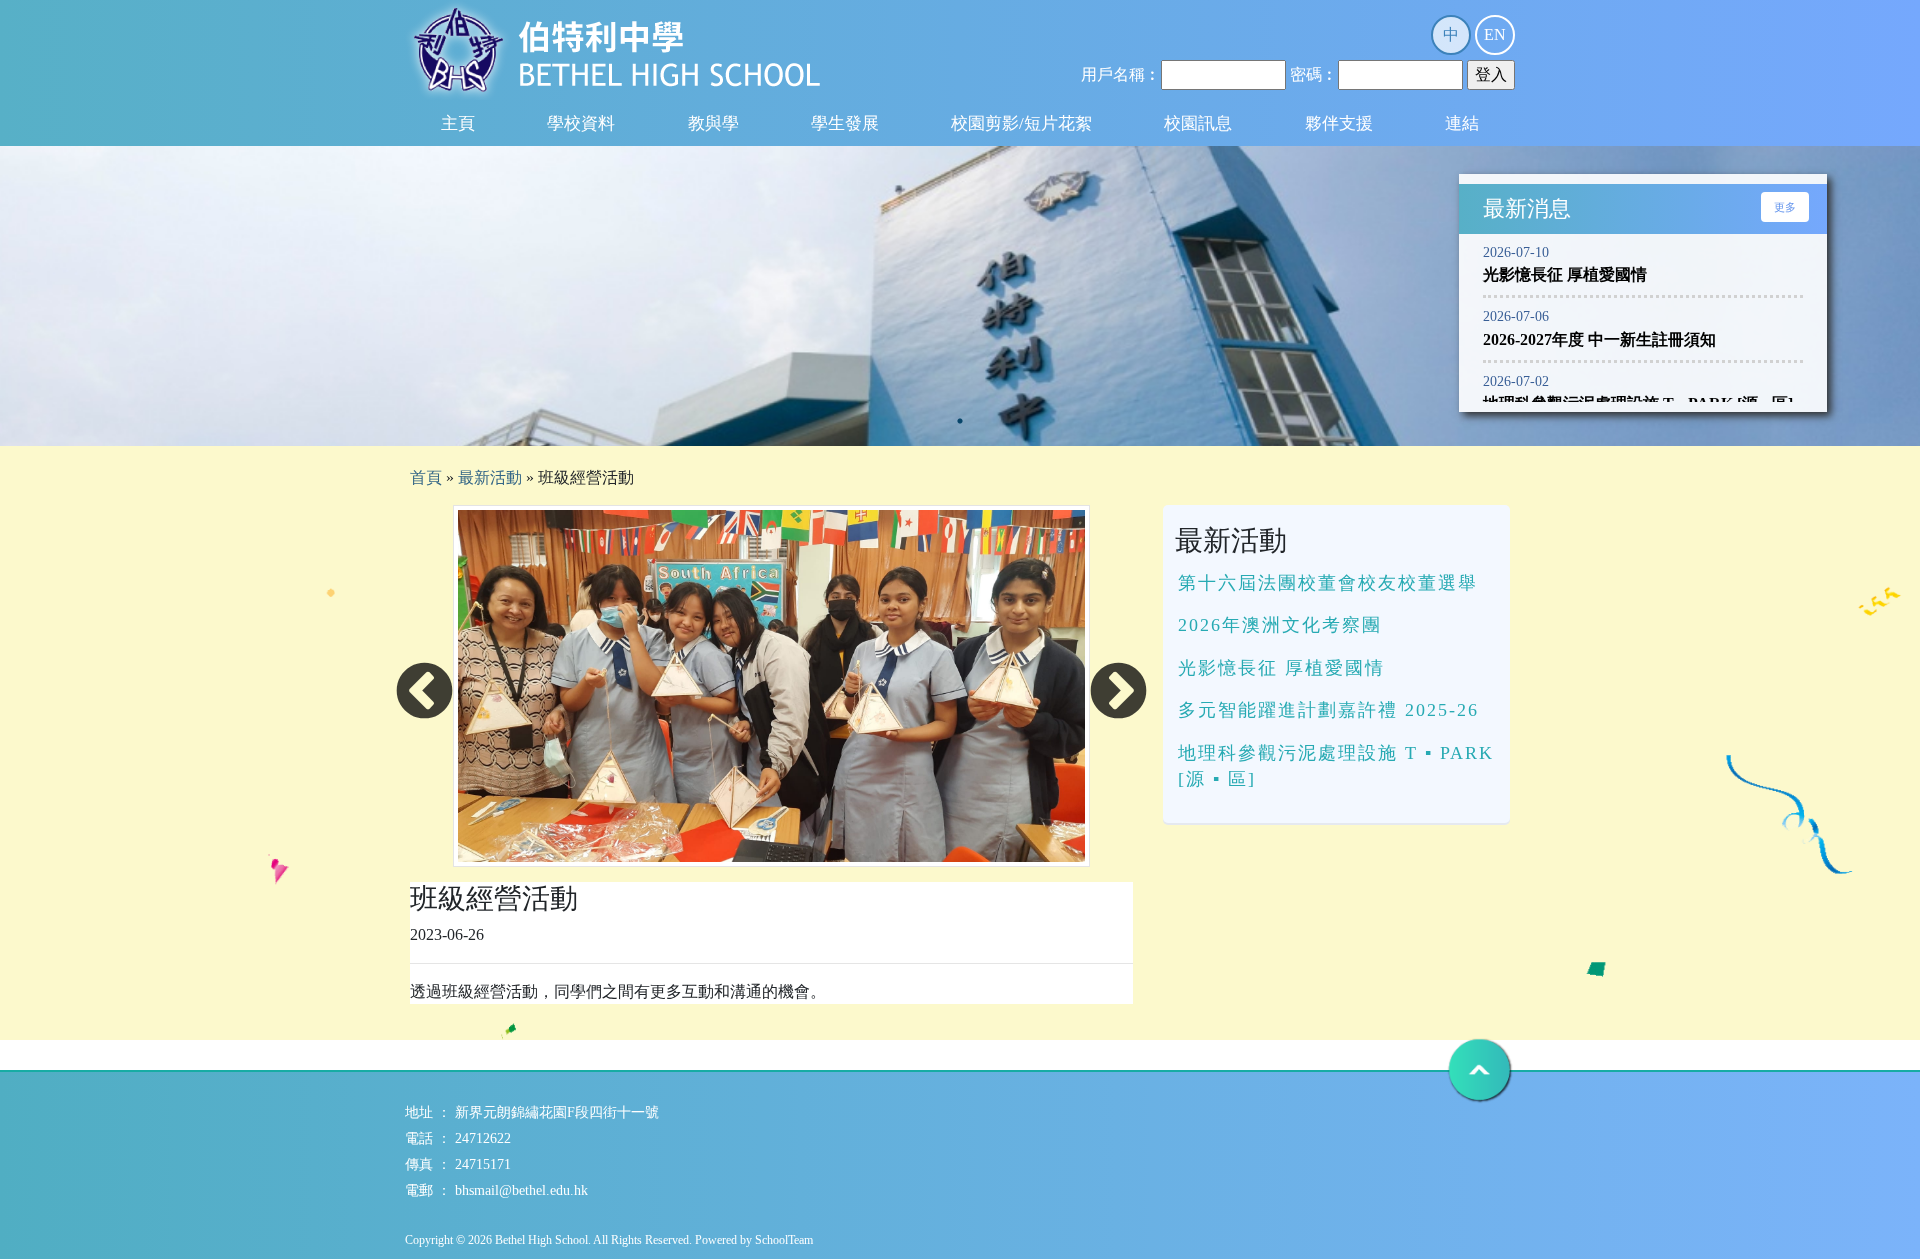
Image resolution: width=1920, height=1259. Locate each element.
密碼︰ (1314, 74)
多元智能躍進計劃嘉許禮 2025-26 (1328, 710)
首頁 (426, 477)
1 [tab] (960, 421)
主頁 (458, 123)
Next (1118, 693)
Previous (424, 693)
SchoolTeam (784, 1240)
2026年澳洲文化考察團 (1280, 625)
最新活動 (490, 477)
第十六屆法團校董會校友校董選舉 (1328, 583)
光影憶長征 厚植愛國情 (1281, 668)
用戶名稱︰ (1121, 74)
